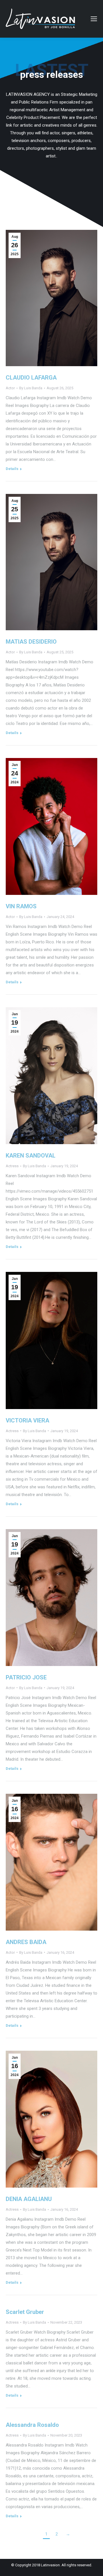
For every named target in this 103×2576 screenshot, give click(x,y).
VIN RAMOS (21, 906)
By (31, 388)
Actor (10, 388)
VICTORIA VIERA (27, 1420)
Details (12, 469)
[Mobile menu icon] (94, 19)
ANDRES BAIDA (26, 1942)
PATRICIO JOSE (26, 1677)
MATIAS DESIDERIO (31, 642)
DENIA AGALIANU (29, 2199)
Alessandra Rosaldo (32, 2425)
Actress (12, 1166)
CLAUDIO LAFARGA (31, 378)
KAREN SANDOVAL (31, 1156)
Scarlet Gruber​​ (25, 2312)
